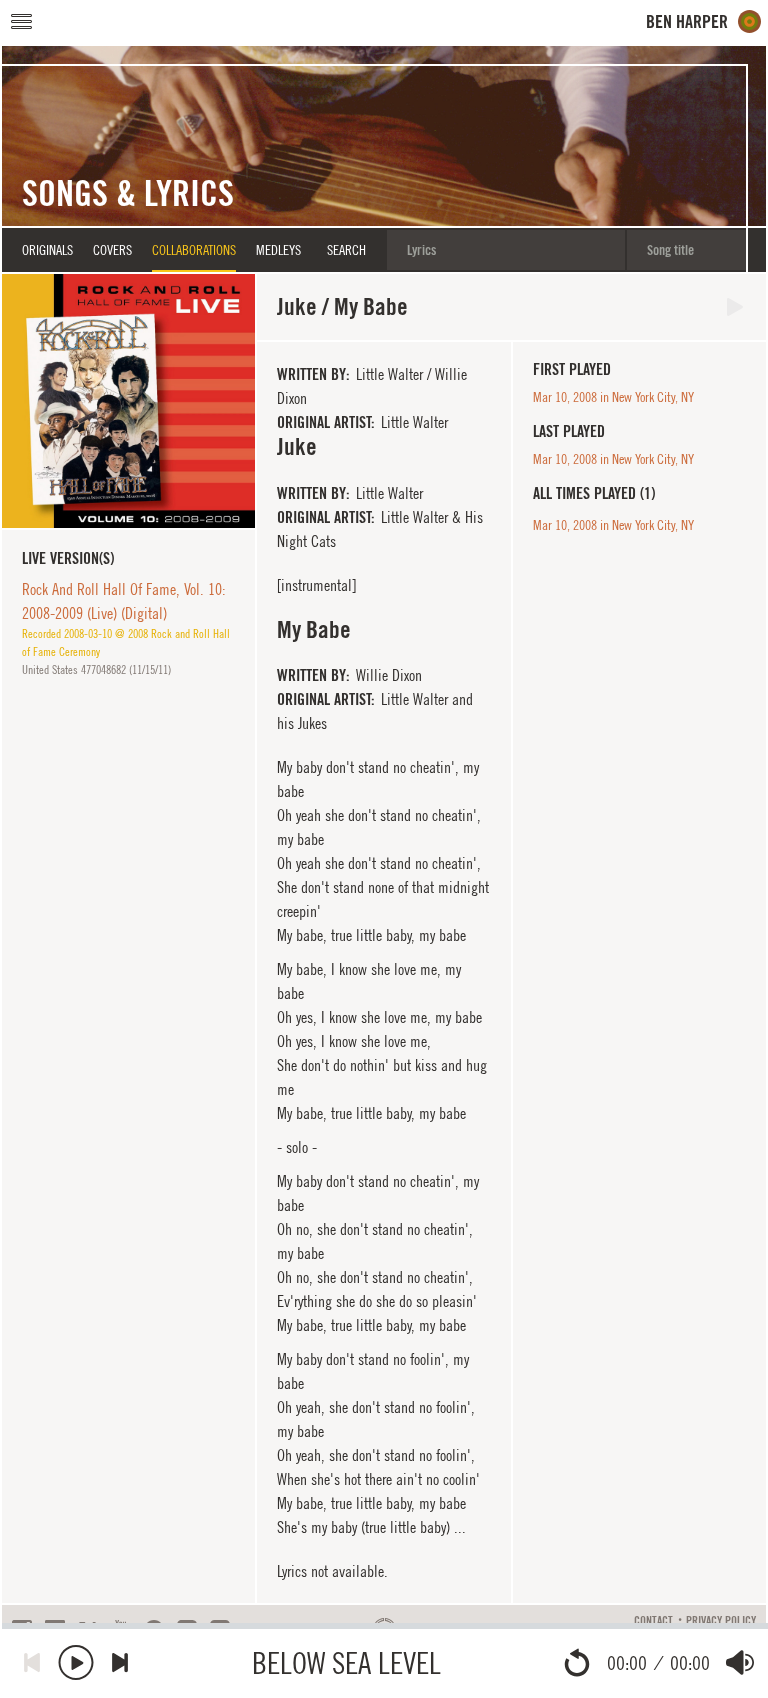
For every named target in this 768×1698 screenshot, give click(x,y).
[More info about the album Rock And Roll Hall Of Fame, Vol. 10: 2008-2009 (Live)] (128, 400)
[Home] (704, 21)
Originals (47, 250)
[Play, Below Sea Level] (76, 1662)
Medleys (278, 250)
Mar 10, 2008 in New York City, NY (613, 397)
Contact (653, 1621)
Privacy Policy (721, 1621)
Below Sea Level (346, 1662)
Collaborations (194, 250)
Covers (112, 250)
